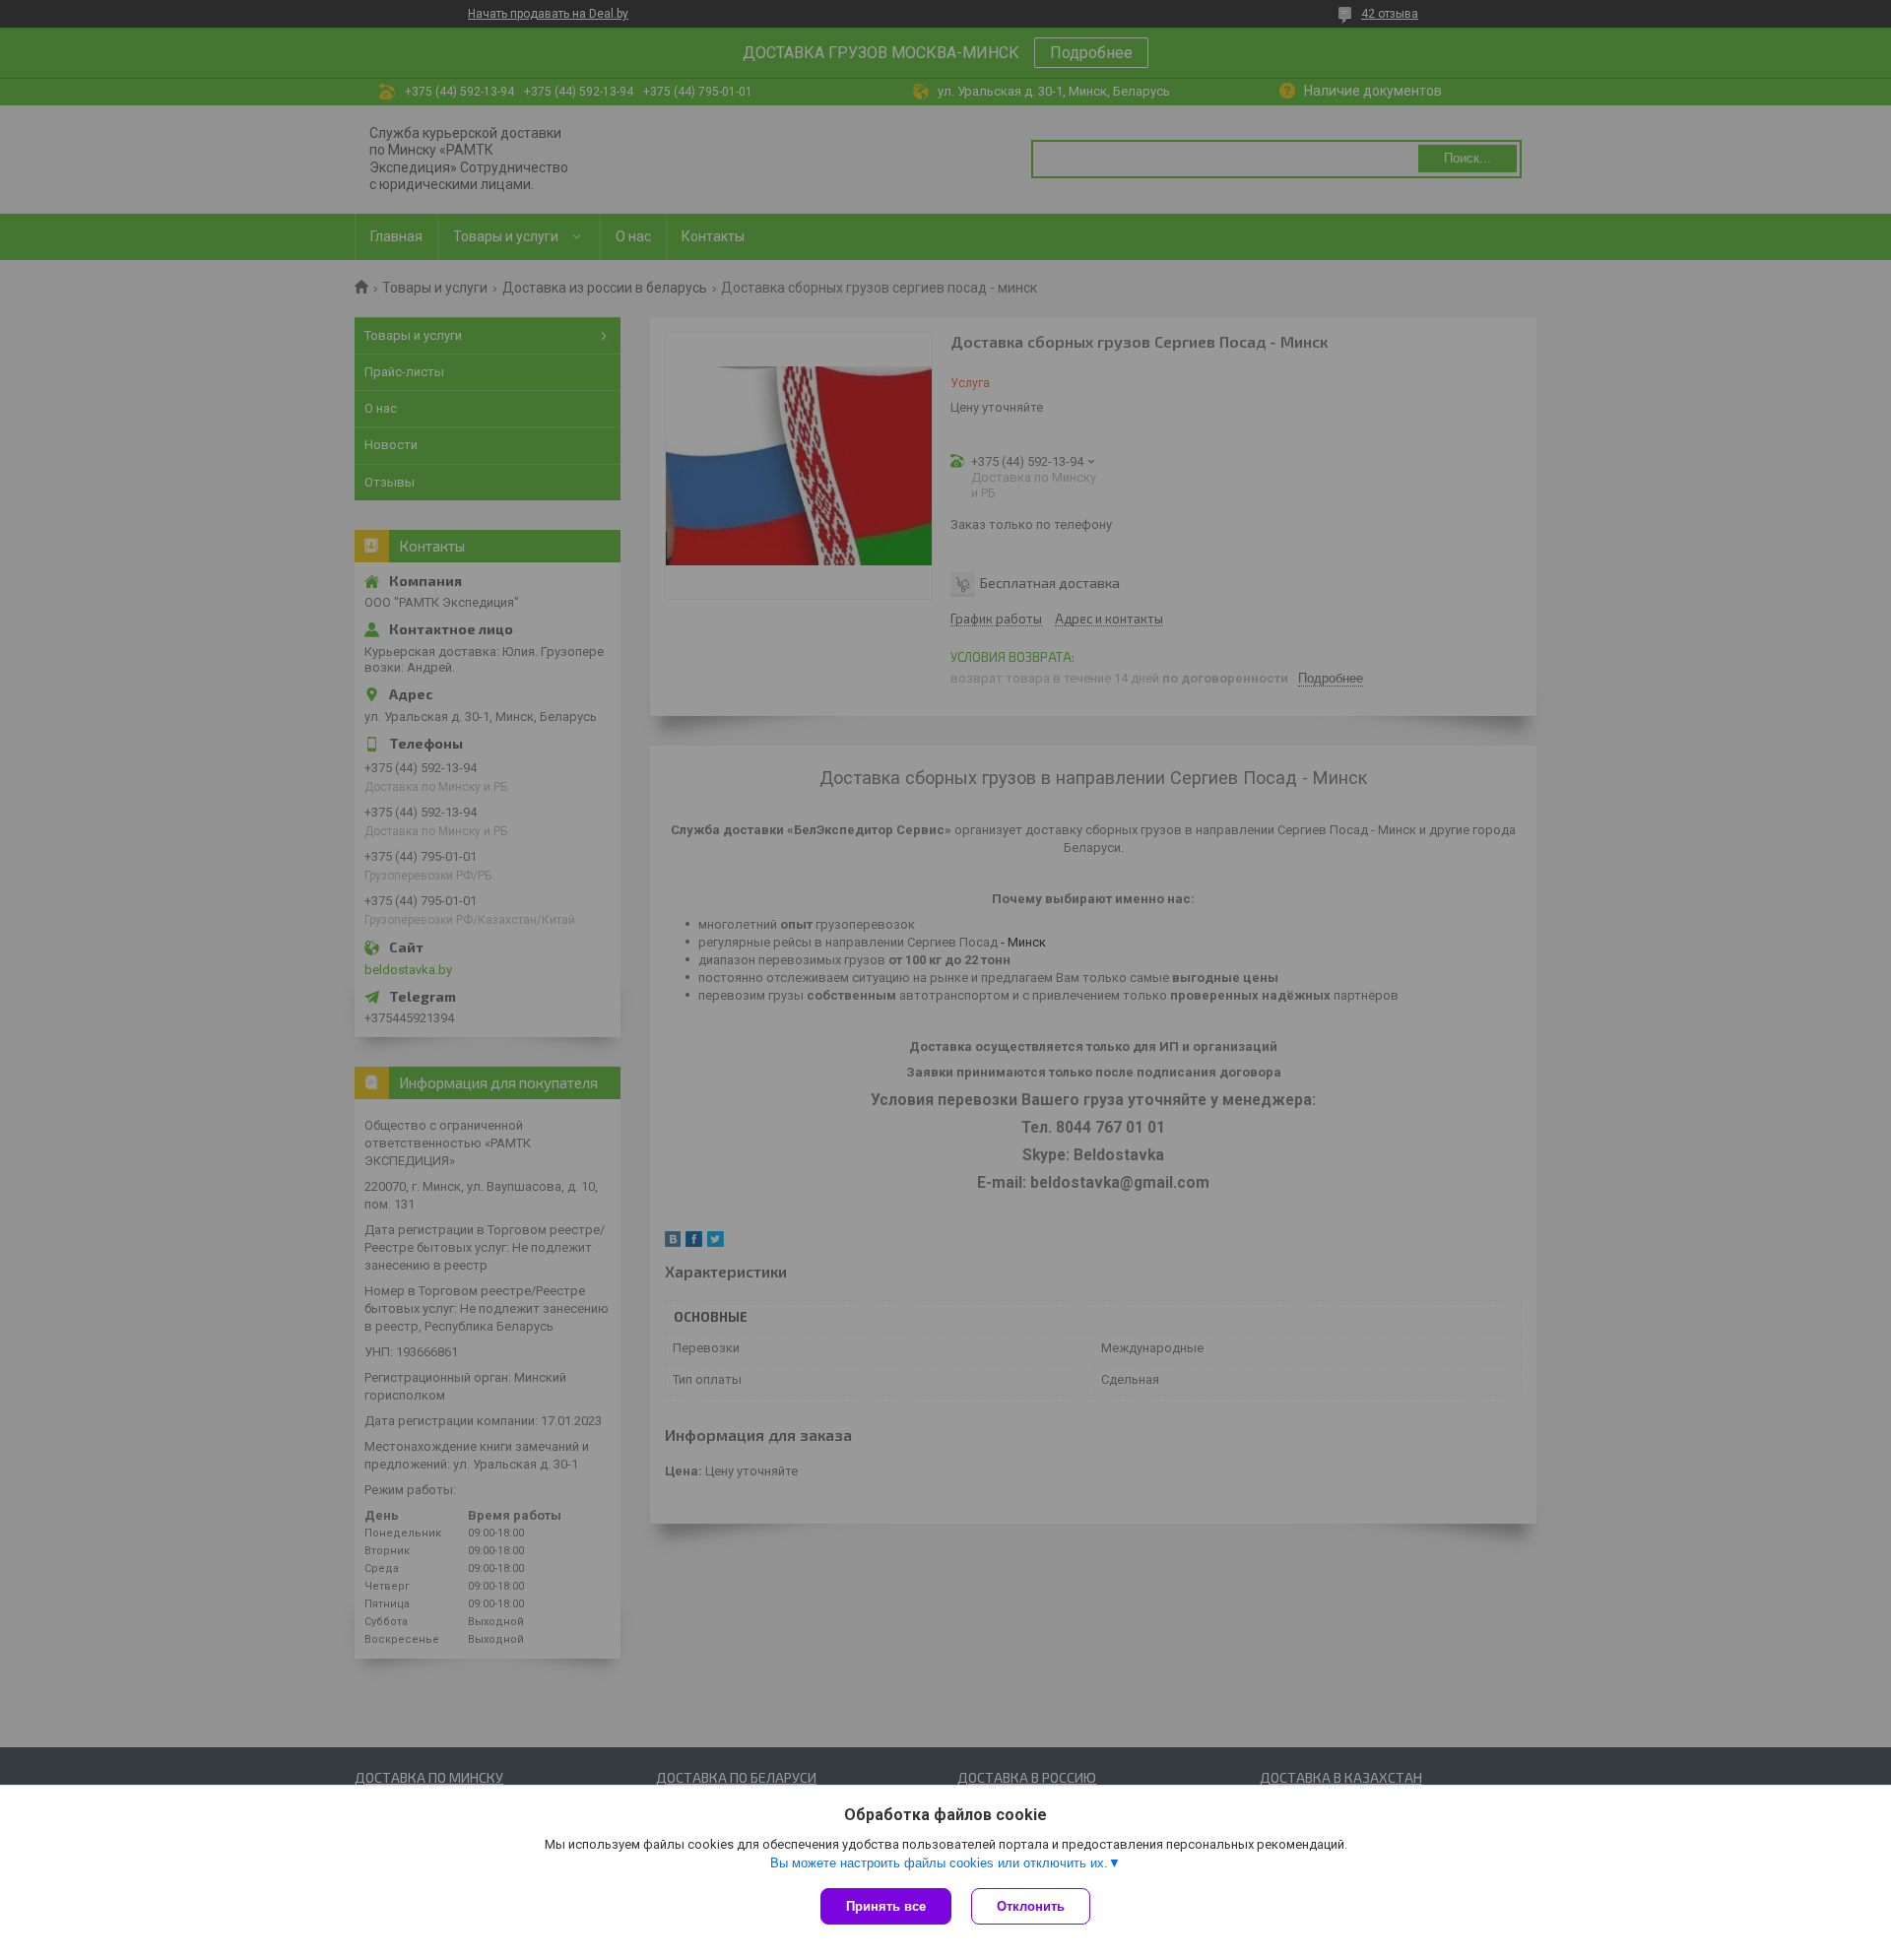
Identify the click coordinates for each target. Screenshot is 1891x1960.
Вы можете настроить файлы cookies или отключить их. (939, 1863)
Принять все (886, 1906)
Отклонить (1031, 1906)
